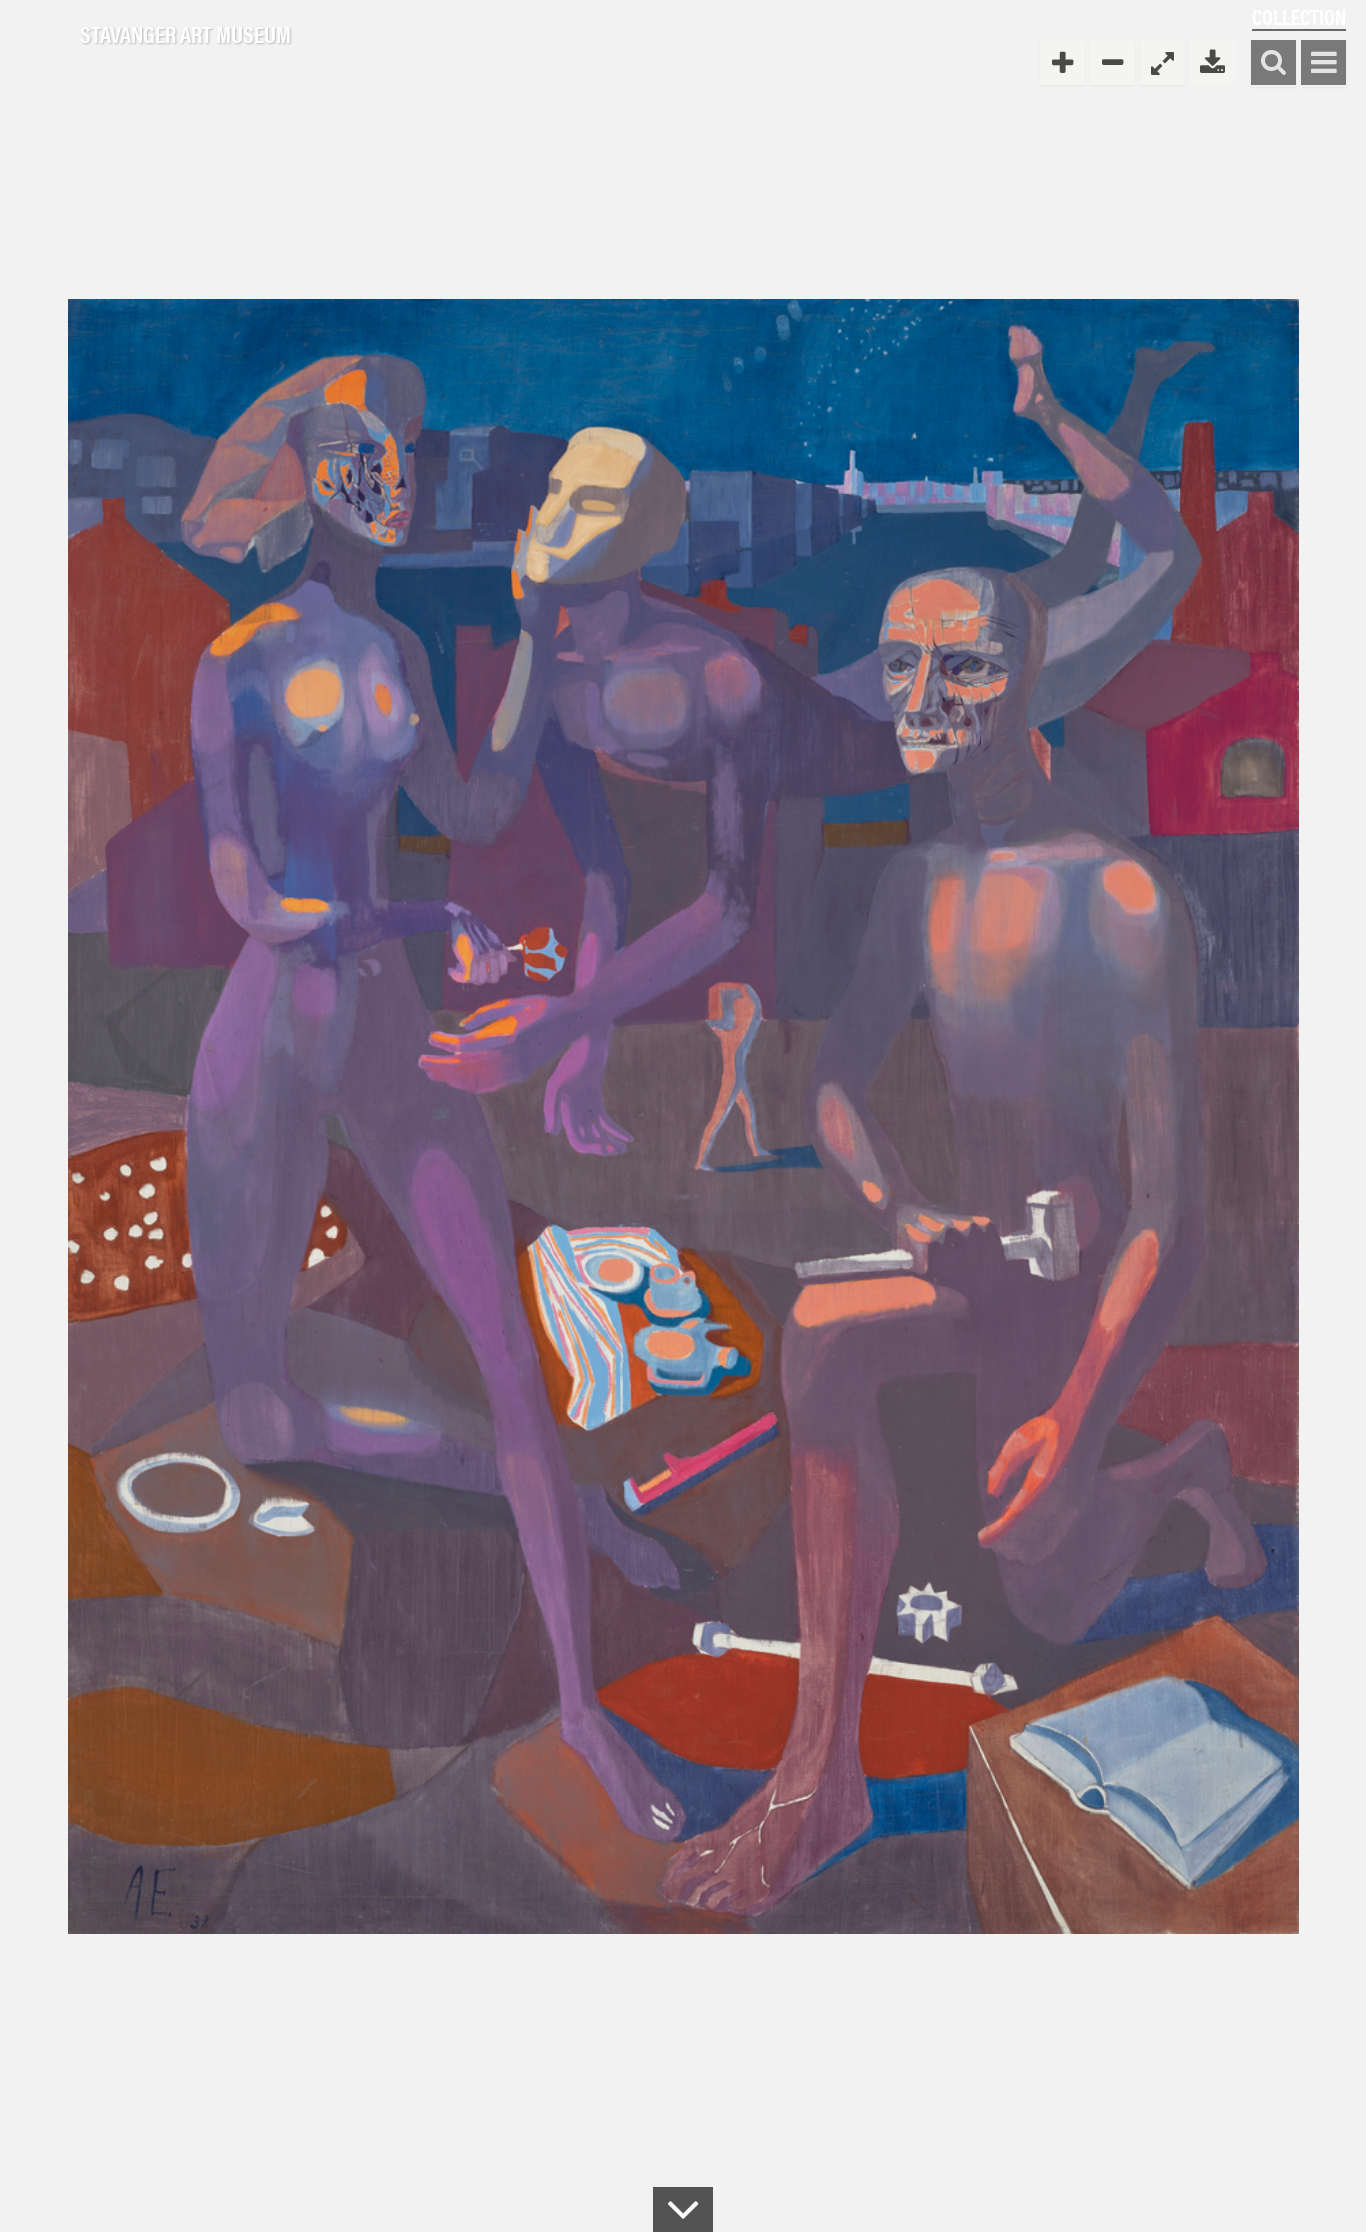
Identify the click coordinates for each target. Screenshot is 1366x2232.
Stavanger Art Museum (185, 35)
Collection (1299, 16)
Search (1273, 63)
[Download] (1212, 62)
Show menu (1323, 63)
